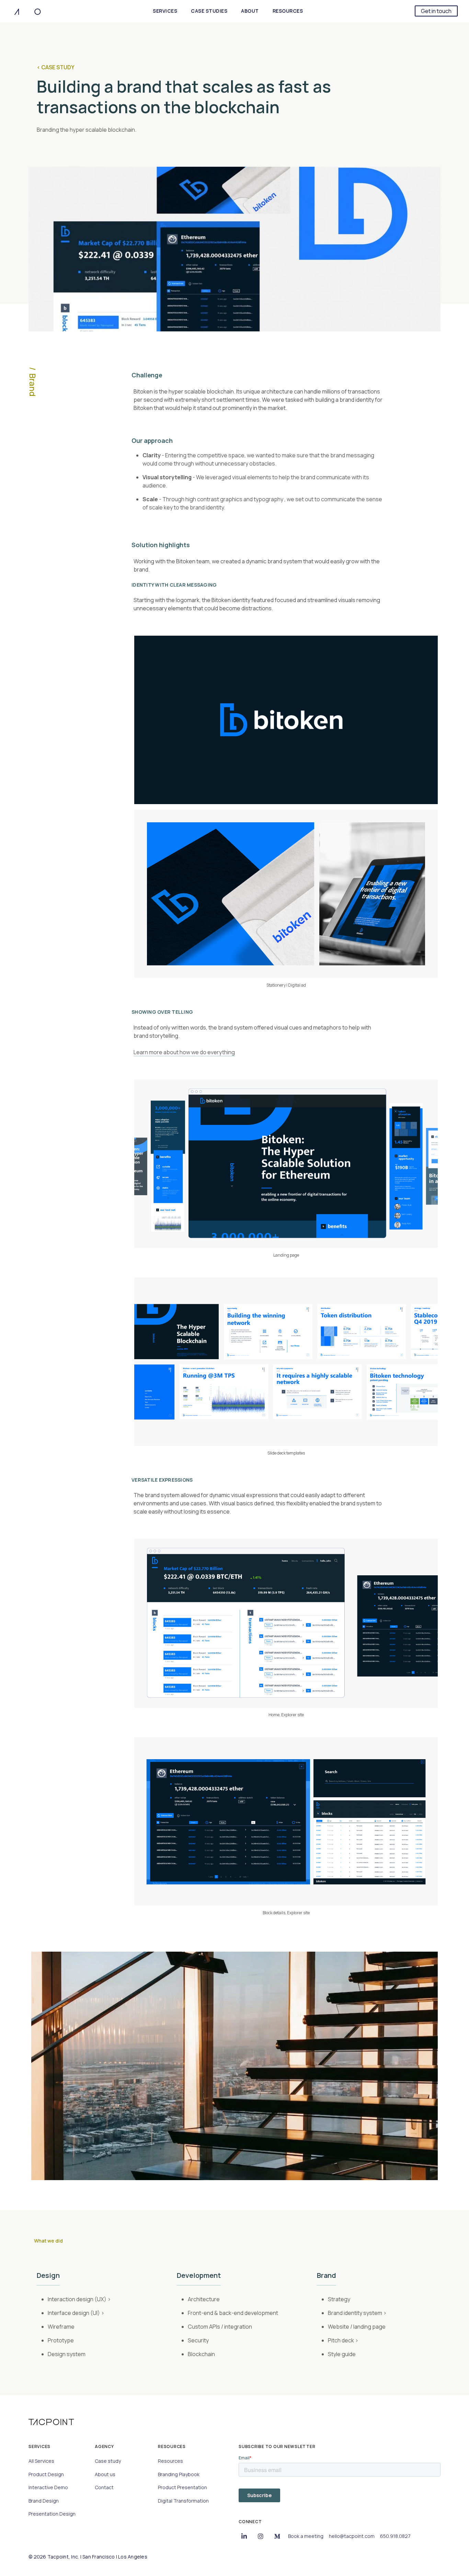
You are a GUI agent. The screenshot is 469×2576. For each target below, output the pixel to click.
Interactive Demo (48, 2487)
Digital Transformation (183, 2501)
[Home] (27, 11)
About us (105, 2474)
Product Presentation (182, 2487)
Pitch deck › (343, 2340)
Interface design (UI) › (76, 2313)
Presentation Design (52, 2514)
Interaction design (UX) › (79, 2299)
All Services (41, 2461)
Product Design (46, 2474)
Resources (170, 2461)
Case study (108, 2461)
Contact (104, 2487)
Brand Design (44, 2501)
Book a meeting (306, 2536)
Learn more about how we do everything (184, 1052)
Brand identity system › (357, 2313)
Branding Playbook (179, 2474)
